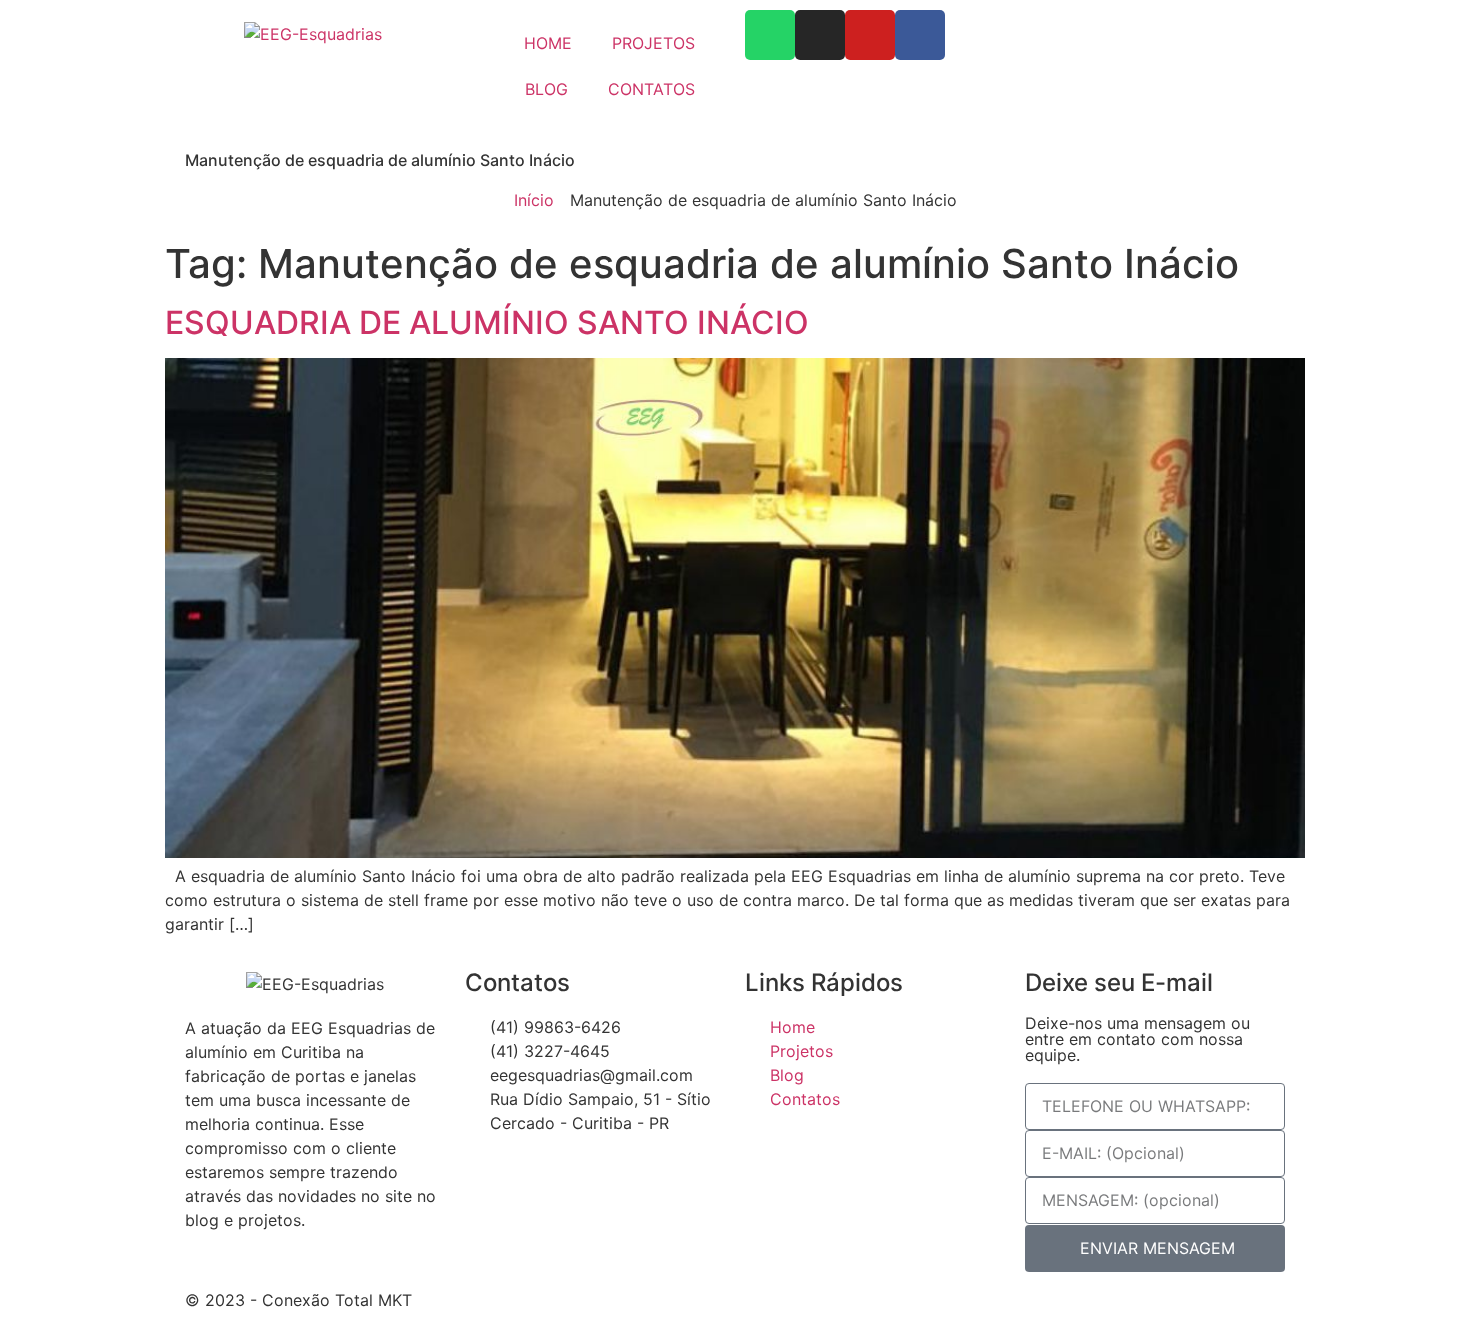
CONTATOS (651, 89)
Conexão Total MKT (337, 1300)
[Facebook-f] (920, 35)
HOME (548, 43)
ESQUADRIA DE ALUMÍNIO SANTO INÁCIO (487, 322)
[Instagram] (820, 35)
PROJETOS (653, 43)
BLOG (546, 89)
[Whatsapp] (770, 35)
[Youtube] (870, 35)
